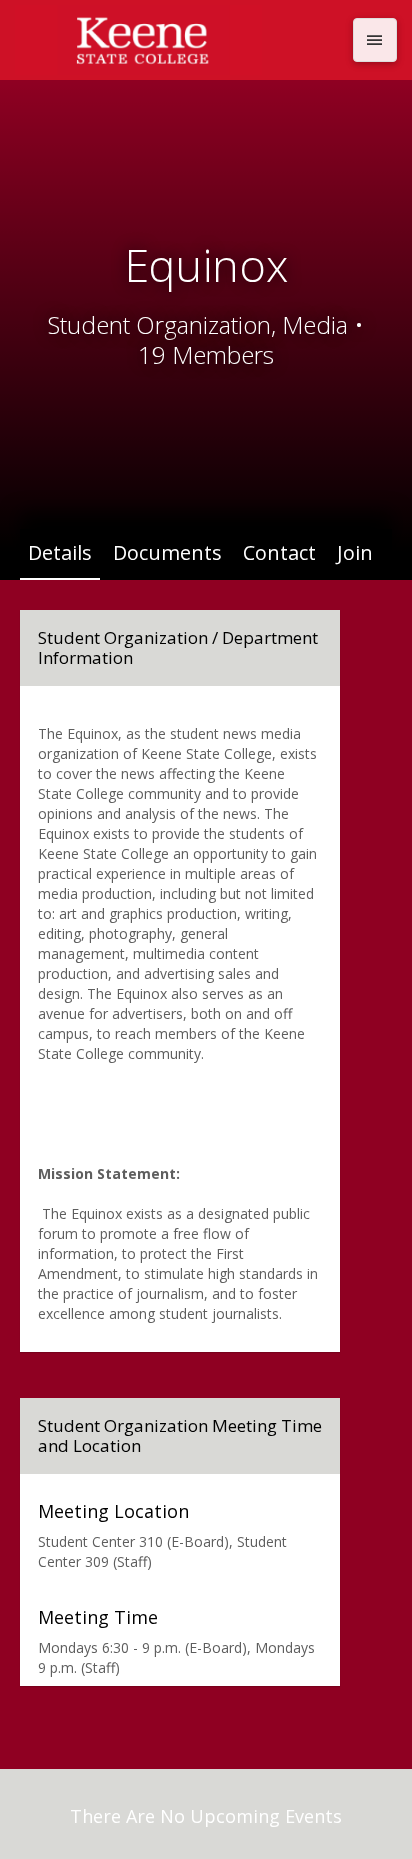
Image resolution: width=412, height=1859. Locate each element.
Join (355, 552)
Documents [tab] (167, 552)
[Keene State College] (178, 40)
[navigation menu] (375, 40)
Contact (279, 552)
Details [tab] (60, 552)
